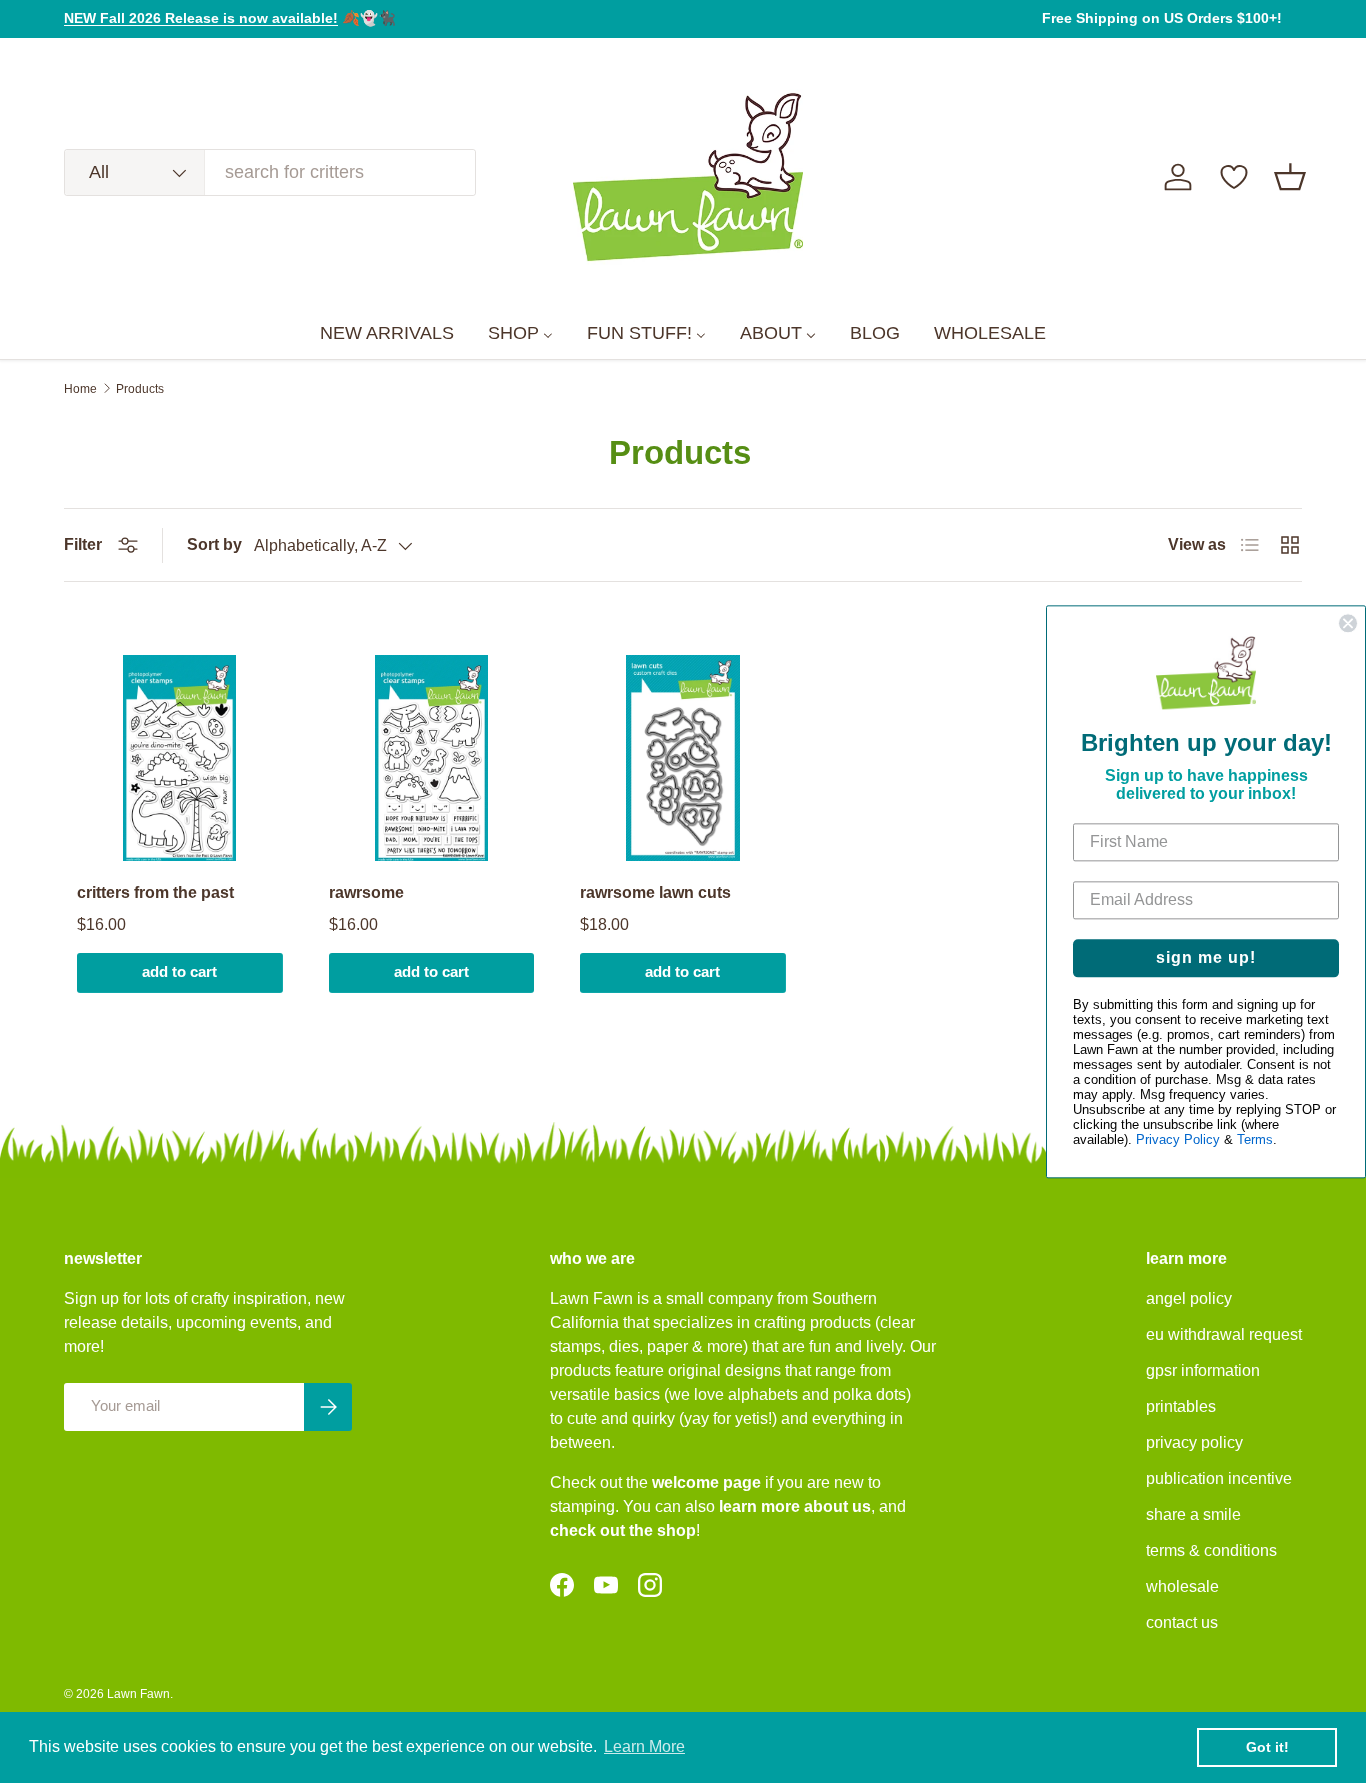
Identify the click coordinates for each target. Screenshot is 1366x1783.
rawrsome (366, 892)
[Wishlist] (1234, 177)
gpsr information (1203, 1370)
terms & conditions (1211, 1550)
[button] (1290, 177)
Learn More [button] (644, 1746)
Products (140, 389)
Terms (1255, 1139)
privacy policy (1194, 1442)
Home (80, 389)
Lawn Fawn (138, 1694)
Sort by (214, 544)
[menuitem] (387, 334)
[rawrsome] (432, 758)
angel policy (1189, 1298)
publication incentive (1219, 1478)
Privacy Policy (1178, 1139)
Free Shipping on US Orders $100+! (1162, 18)
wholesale (1182, 1586)
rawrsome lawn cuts (655, 892)
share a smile (1193, 1514)
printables (1181, 1406)
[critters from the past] (180, 758)
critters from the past (155, 892)
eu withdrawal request (1224, 1334)
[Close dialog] (1348, 623)
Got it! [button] (1267, 1747)
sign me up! (1206, 957)
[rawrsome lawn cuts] (683, 758)
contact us (1182, 1622)
